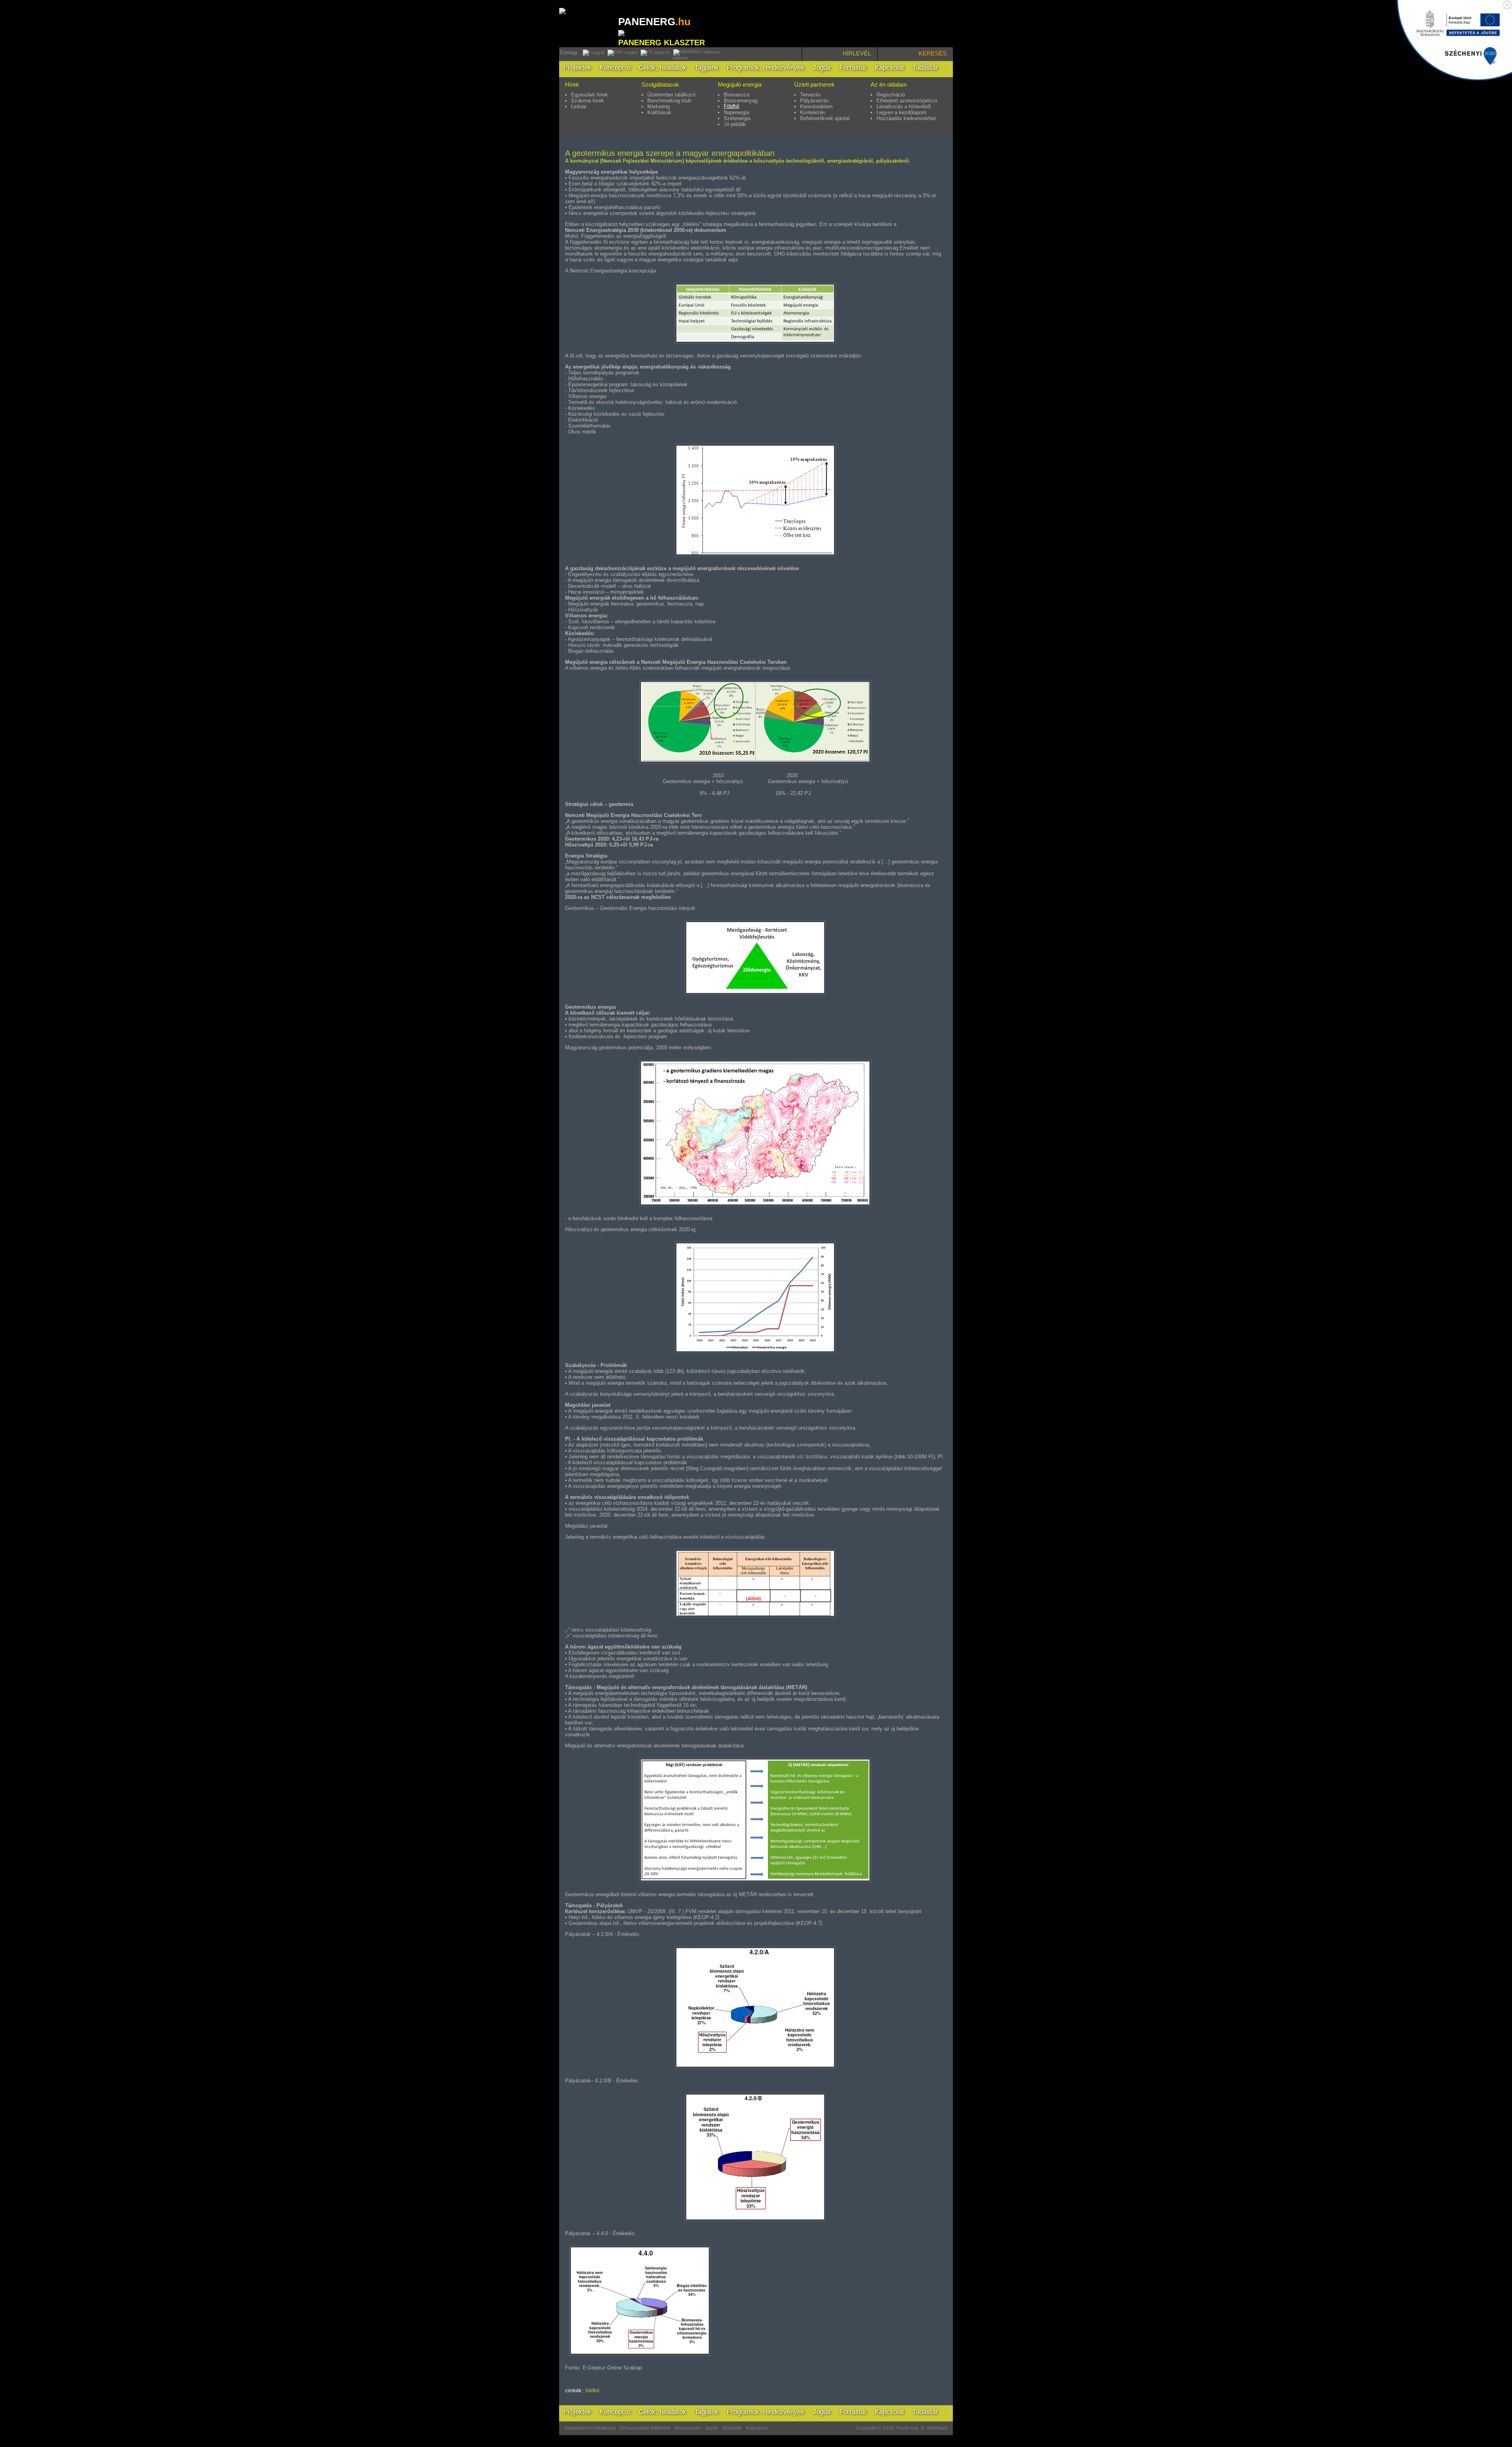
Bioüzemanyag (741, 101)
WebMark (937, 2428)
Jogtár (822, 68)
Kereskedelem (816, 107)
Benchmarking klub (669, 101)
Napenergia (737, 112)
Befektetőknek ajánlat (825, 118)
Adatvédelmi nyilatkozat (590, 2428)
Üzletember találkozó (671, 95)
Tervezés (811, 95)
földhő (592, 2391)
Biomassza (737, 95)
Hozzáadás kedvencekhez (907, 118)
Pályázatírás (814, 101)
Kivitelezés (813, 112)
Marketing (659, 107)
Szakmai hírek (587, 101)
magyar (597, 52)
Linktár (579, 107)
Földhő (731, 106)
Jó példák (735, 124)
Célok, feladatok (662, 68)
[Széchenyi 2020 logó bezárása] (1507, 5)
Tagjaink (707, 68)
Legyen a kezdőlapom (901, 112)
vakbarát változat (696, 55)
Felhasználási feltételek (645, 2428)
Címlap (569, 53)
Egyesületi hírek (589, 95)
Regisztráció (891, 95)
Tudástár (925, 68)
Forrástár (853, 68)
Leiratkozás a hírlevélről (904, 107)
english (631, 52)
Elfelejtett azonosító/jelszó (907, 101)
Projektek (577, 68)
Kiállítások (659, 112)
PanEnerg (907, 2428)
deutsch (661, 52)
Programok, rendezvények (766, 68)
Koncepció (615, 68)
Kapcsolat (889, 68)
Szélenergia (737, 118)
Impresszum (687, 2428)
